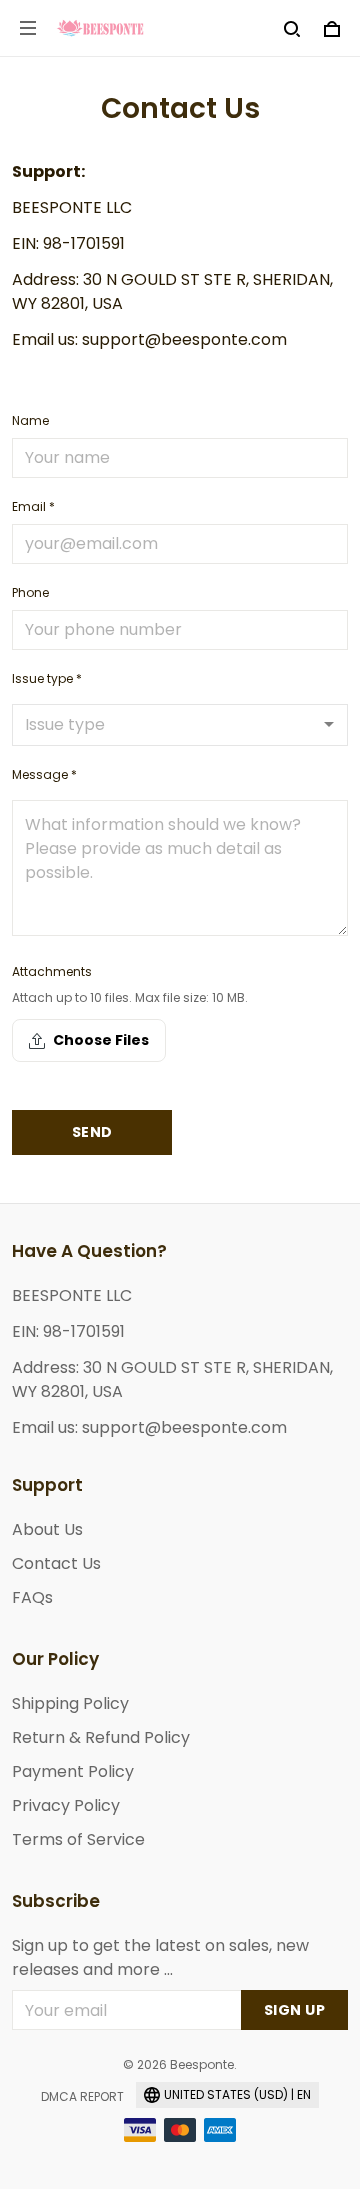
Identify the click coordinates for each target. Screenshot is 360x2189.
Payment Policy (73, 1771)
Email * (33, 506)
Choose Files (101, 1040)
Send (92, 1132)
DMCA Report (82, 2096)
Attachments (52, 971)
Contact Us (56, 1563)
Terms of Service (78, 1839)
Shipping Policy (70, 1703)
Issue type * (47, 678)
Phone (30, 592)
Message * (44, 774)
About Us (47, 1529)
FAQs (32, 1597)
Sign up (295, 2010)
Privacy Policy (66, 1805)
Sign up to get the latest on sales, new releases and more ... (160, 1957)
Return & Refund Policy (101, 1737)
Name (30, 420)
